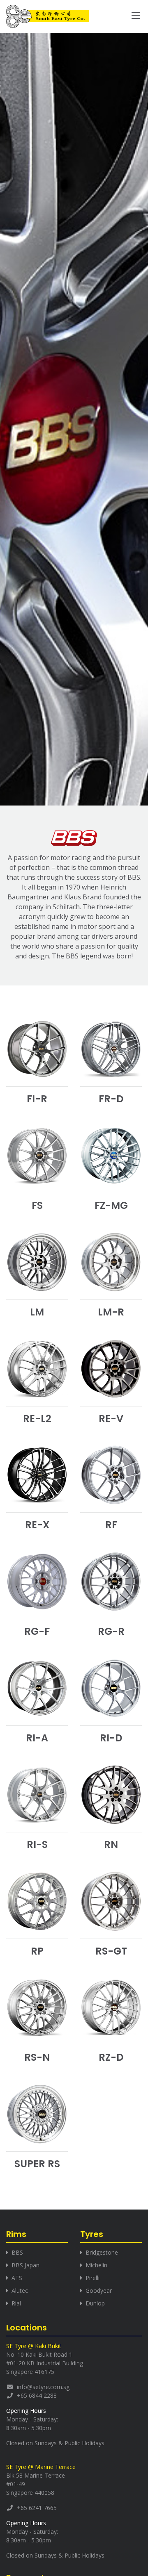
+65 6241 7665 (37, 2508)
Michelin (96, 2265)
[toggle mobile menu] (136, 17)
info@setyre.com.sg (43, 2387)
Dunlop (95, 2303)
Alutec (20, 2290)
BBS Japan (25, 2265)
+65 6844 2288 (37, 2395)
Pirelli (92, 2278)
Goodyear (99, 2290)
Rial (16, 2303)
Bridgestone (102, 2252)
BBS (17, 2252)
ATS (17, 2278)
